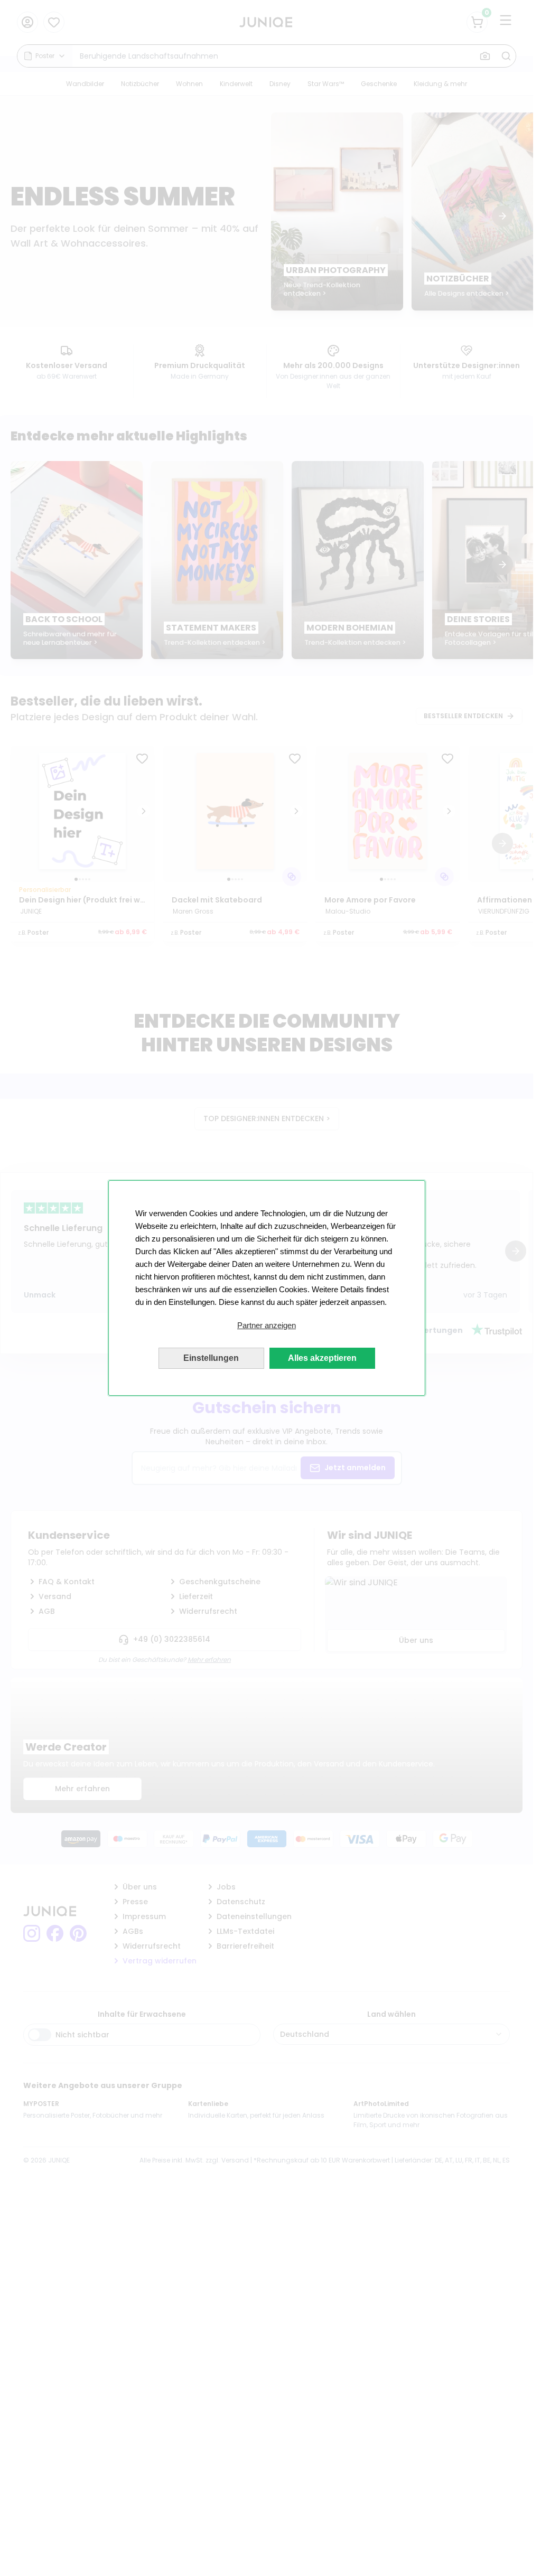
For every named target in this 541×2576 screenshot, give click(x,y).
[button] (267, 1325)
